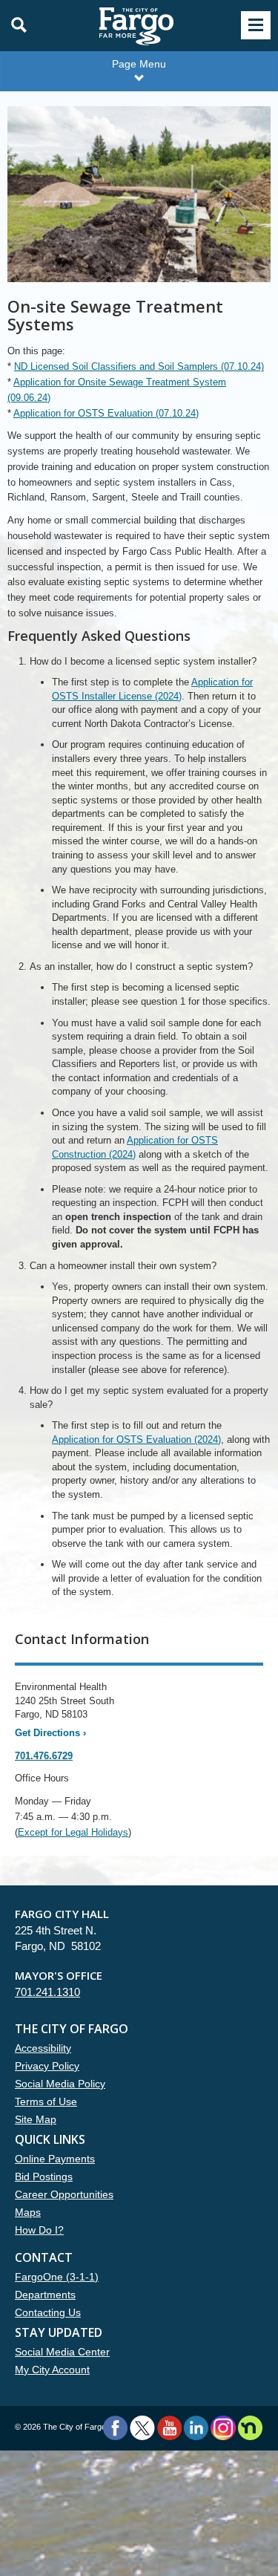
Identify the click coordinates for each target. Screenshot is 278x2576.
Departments (45, 2295)
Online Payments (55, 2159)
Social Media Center (62, 2352)
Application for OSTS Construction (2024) (135, 1147)
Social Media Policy (60, 2084)
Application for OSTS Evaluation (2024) (136, 1439)
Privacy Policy (47, 2066)
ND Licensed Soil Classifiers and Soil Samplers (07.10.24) (139, 366)
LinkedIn (196, 2428)
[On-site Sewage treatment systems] (139, 201)
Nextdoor (250, 2428)
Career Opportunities (64, 2194)
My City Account (52, 2370)
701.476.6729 (44, 1756)
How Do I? (39, 2230)
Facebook (115, 2428)
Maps (28, 2212)
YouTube (169, 2428)
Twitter (142, 2428)
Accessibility (43, 2048)
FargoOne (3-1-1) (57, 2277)
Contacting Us (48, 2312)
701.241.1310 (47, 1992)
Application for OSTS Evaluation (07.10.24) (106, 413)
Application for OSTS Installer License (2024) (152, 689)
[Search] (15, 25)
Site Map (36, 2119)
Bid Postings (44, 2176)
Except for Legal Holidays (73, 1832)
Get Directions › (50, 1733)
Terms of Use (46, 2101)
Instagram (223, 2428)
